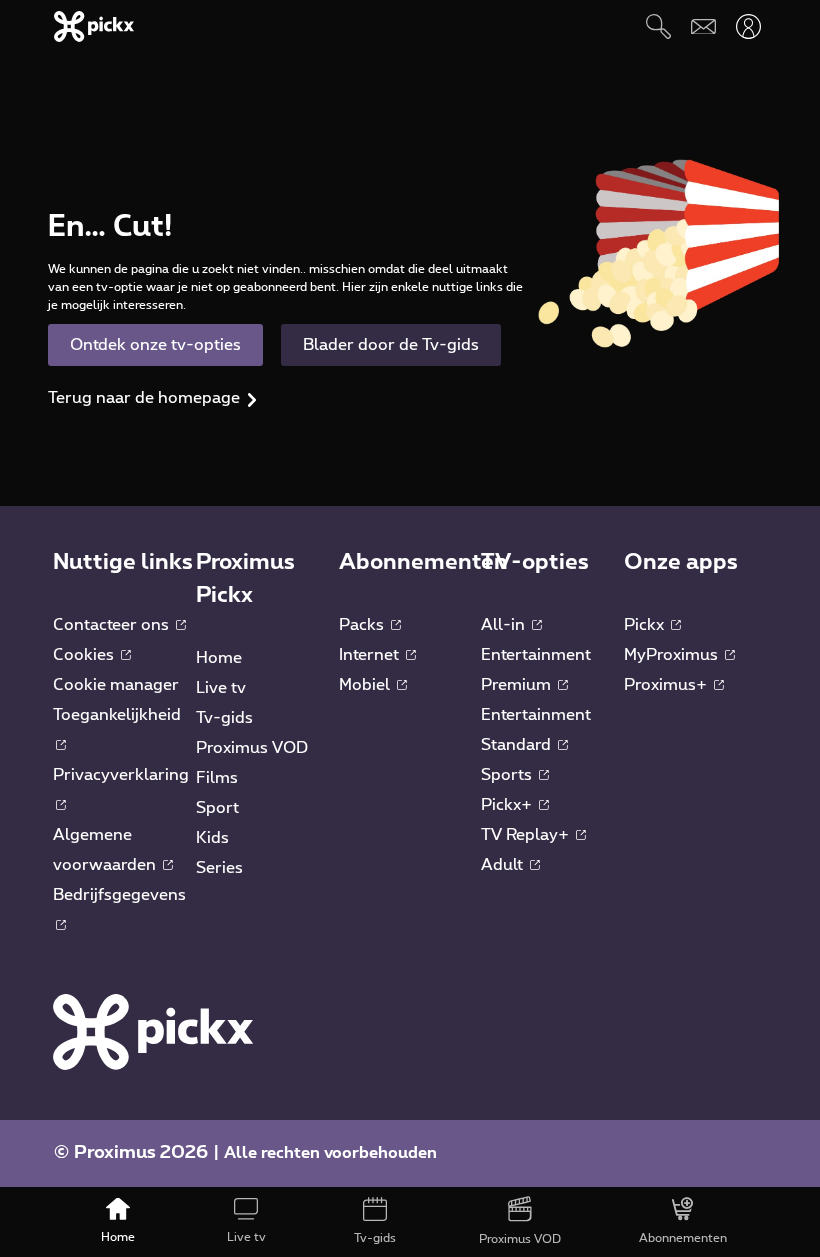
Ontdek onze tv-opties (155, 345)
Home (219, 658)
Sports (508, 775)
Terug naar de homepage (144, 398)
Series (219, 868)
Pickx (646, 625)
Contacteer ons (113, 625)
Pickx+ (508, 805)
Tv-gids (224, 718)
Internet (371, 655)
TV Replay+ (527, 835)
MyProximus (673, 655)
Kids (212, 838)
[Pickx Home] (153, 1031)
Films (217, 778)
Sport (217, 808)
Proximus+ (667, 685)
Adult (504, 865)
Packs (363, 625)
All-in (505, 625)
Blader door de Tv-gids (391, 345)
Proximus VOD (252, 748)
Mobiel (366, 685)
